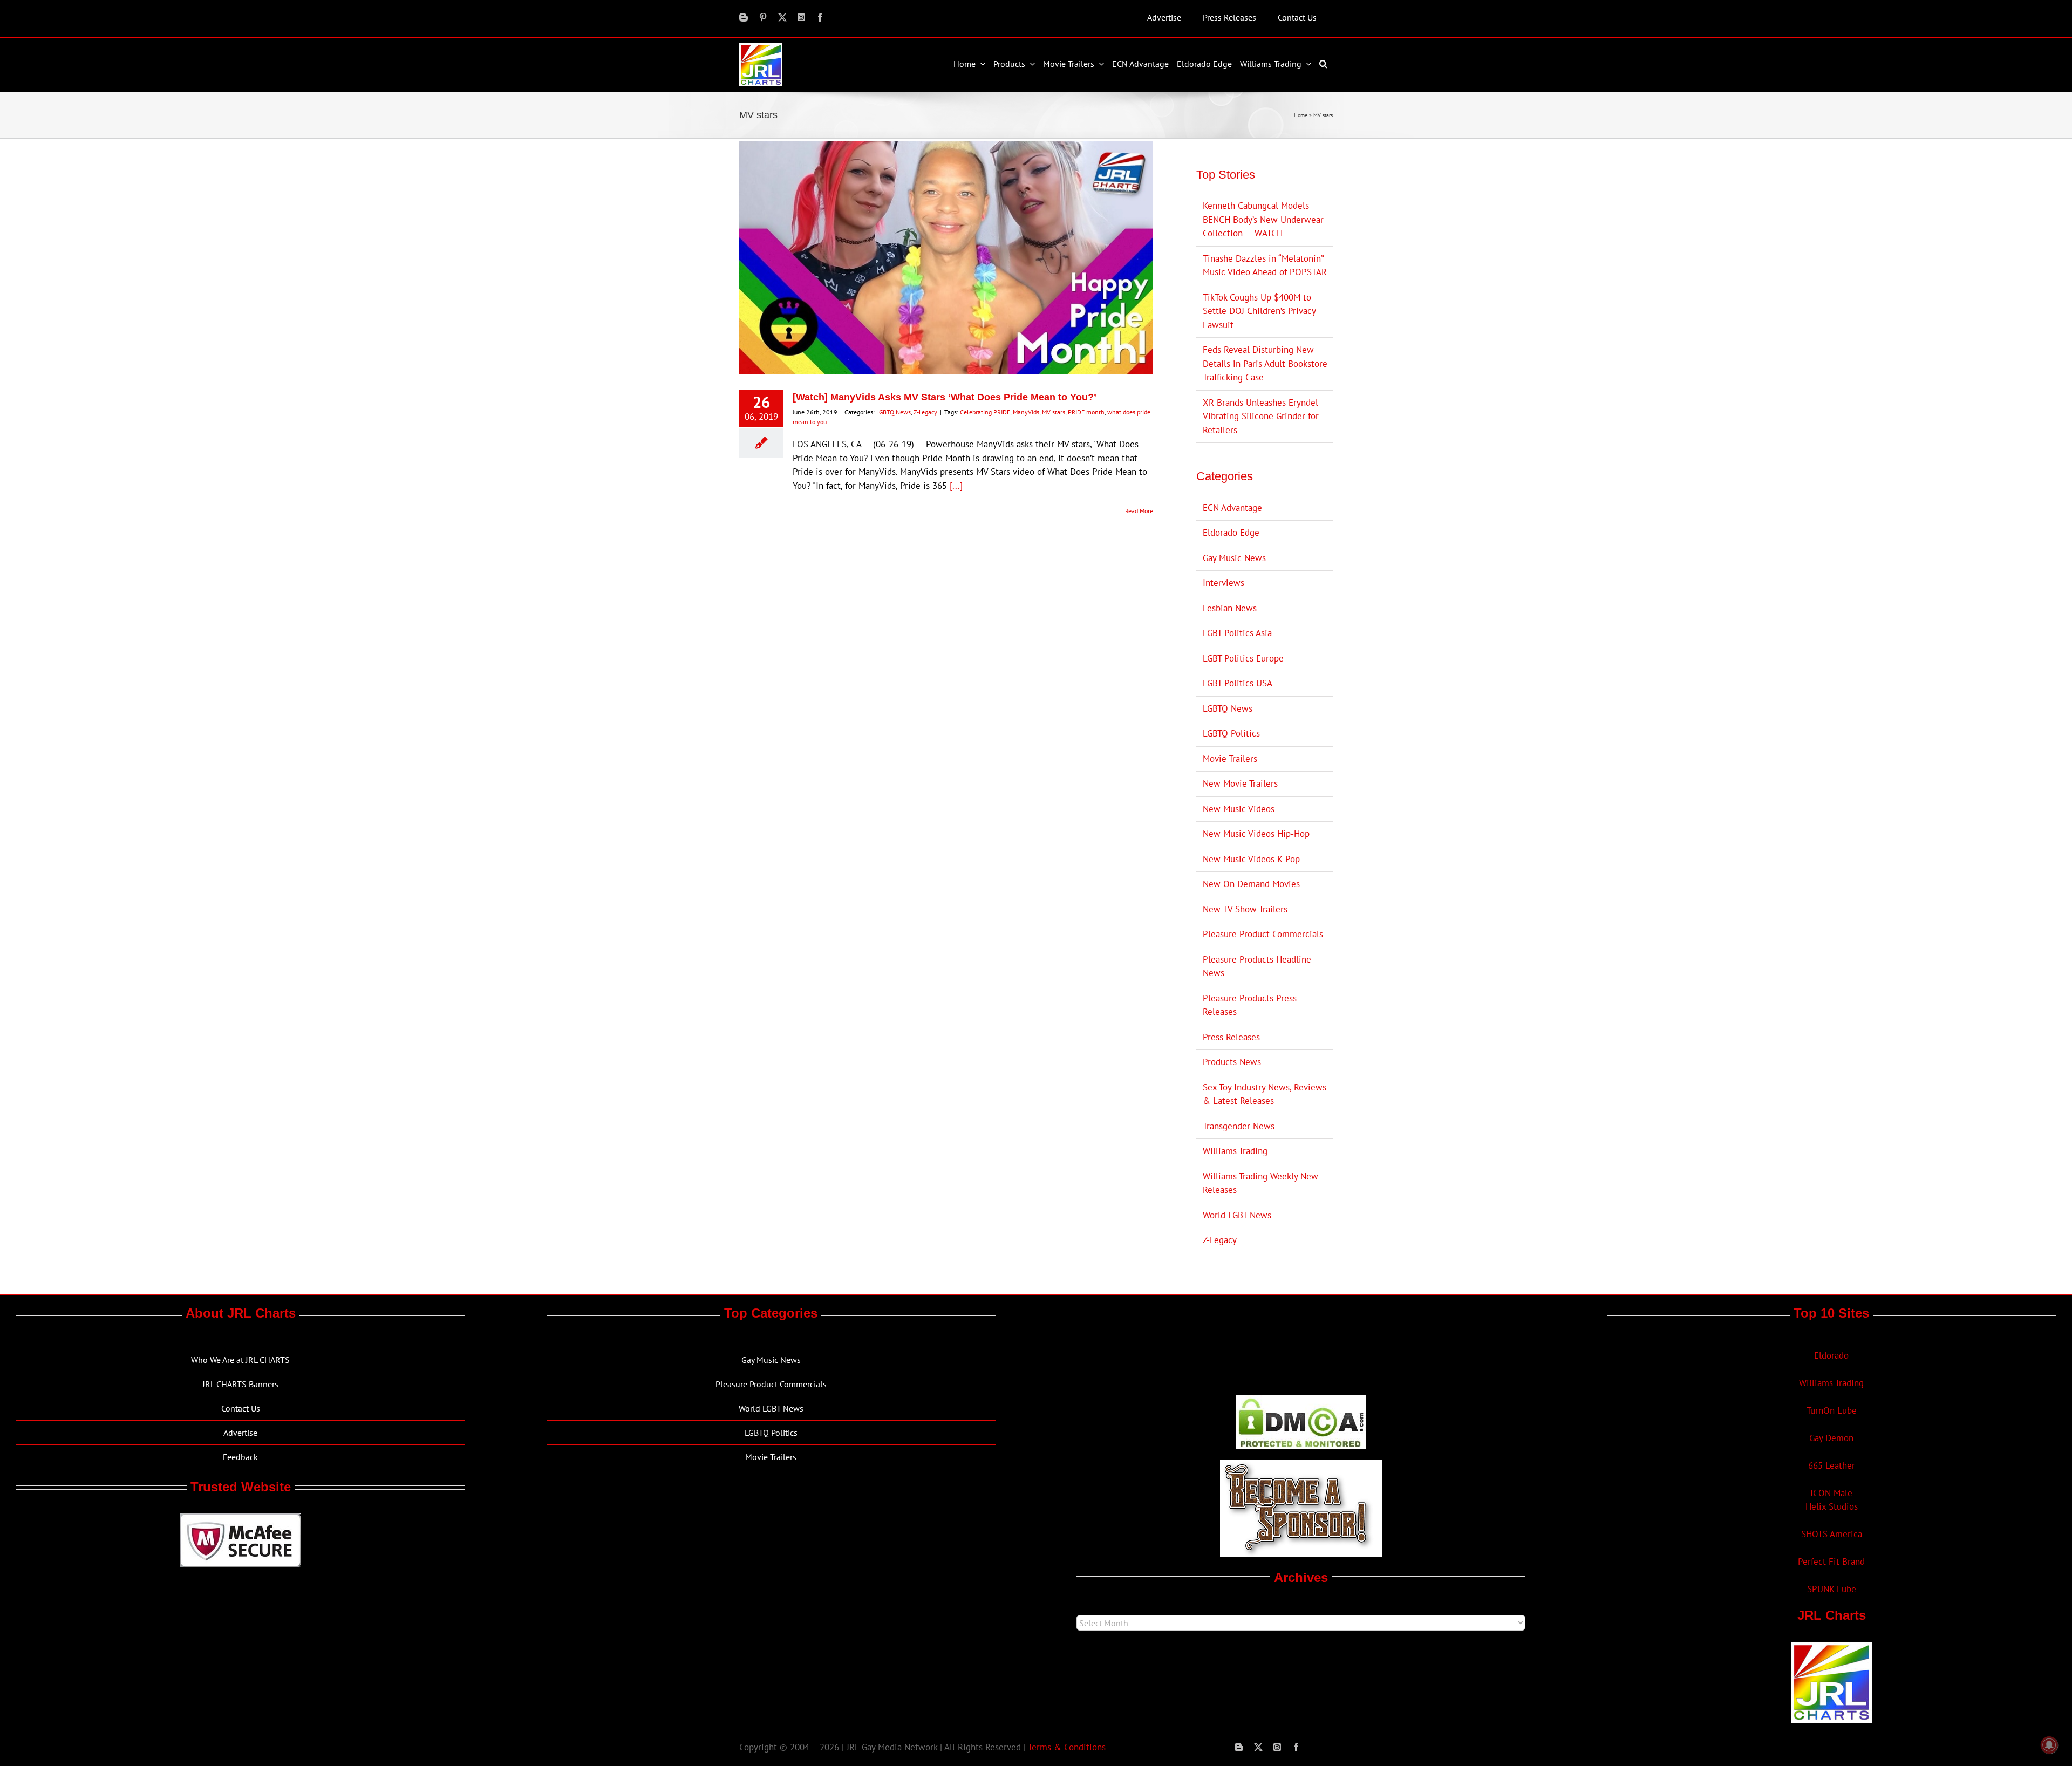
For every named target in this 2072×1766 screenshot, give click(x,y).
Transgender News (1239, 1126)
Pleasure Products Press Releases (1250, 1005)
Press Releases (1231, 1037)
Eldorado (1831, 1355)
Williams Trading (1235, 1151)
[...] (956, 486)
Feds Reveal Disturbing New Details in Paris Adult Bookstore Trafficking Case (1265, 363)
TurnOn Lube (1832, 1410)
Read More (1139, 511)
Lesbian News (1230, 608)
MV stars (1054, 412)
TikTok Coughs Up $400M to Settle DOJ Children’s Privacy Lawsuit (1259, 311)
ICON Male (1831, 1493)
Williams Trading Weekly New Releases (1260, 1183)
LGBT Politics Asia (1237, 633)
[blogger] (744, 17)
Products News (1232, 1062)
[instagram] (801, 17)
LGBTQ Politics (1231, 733)
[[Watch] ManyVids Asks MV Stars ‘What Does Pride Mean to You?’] (946, 258)
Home (1301, 115)
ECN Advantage (1232, 508)
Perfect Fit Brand (1831, 1562)
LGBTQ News (894, 412)
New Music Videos (1239, 809)
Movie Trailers (1230, 759)
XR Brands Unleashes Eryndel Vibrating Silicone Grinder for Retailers (1261, 416)
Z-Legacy (925, 412)
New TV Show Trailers (1245, 909)
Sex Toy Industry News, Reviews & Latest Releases (1265, 1094)
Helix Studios (1832, 1506)
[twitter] (782, 17)
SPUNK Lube (1832, 1589)
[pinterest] (763, 17)
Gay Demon (1831, 1438)
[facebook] (820, 17)
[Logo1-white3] (761, 47)
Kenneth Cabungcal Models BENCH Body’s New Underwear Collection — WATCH (1263, 219)
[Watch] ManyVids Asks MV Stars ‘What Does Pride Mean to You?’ (945, 397)
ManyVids (1026, 412)
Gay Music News (1234, 558)
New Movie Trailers (1240, 783)
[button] (1325, 64)
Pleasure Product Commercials (1263, 934)
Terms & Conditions (1067, 1747)
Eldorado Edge (1231, 533)
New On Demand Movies (1251, 884)
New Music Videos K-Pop (1251, 859)
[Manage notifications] (2049, 1745)
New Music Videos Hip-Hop (1256, 834)
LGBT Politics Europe (1243, 658)
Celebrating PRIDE (985, 412)
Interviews (1224, 583)
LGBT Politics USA (1238, 683)
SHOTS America (1832, 1534)
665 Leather (1832, 1465)
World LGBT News (1237, 1215)
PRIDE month (1086, 412)
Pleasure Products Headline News (1257, 966)
